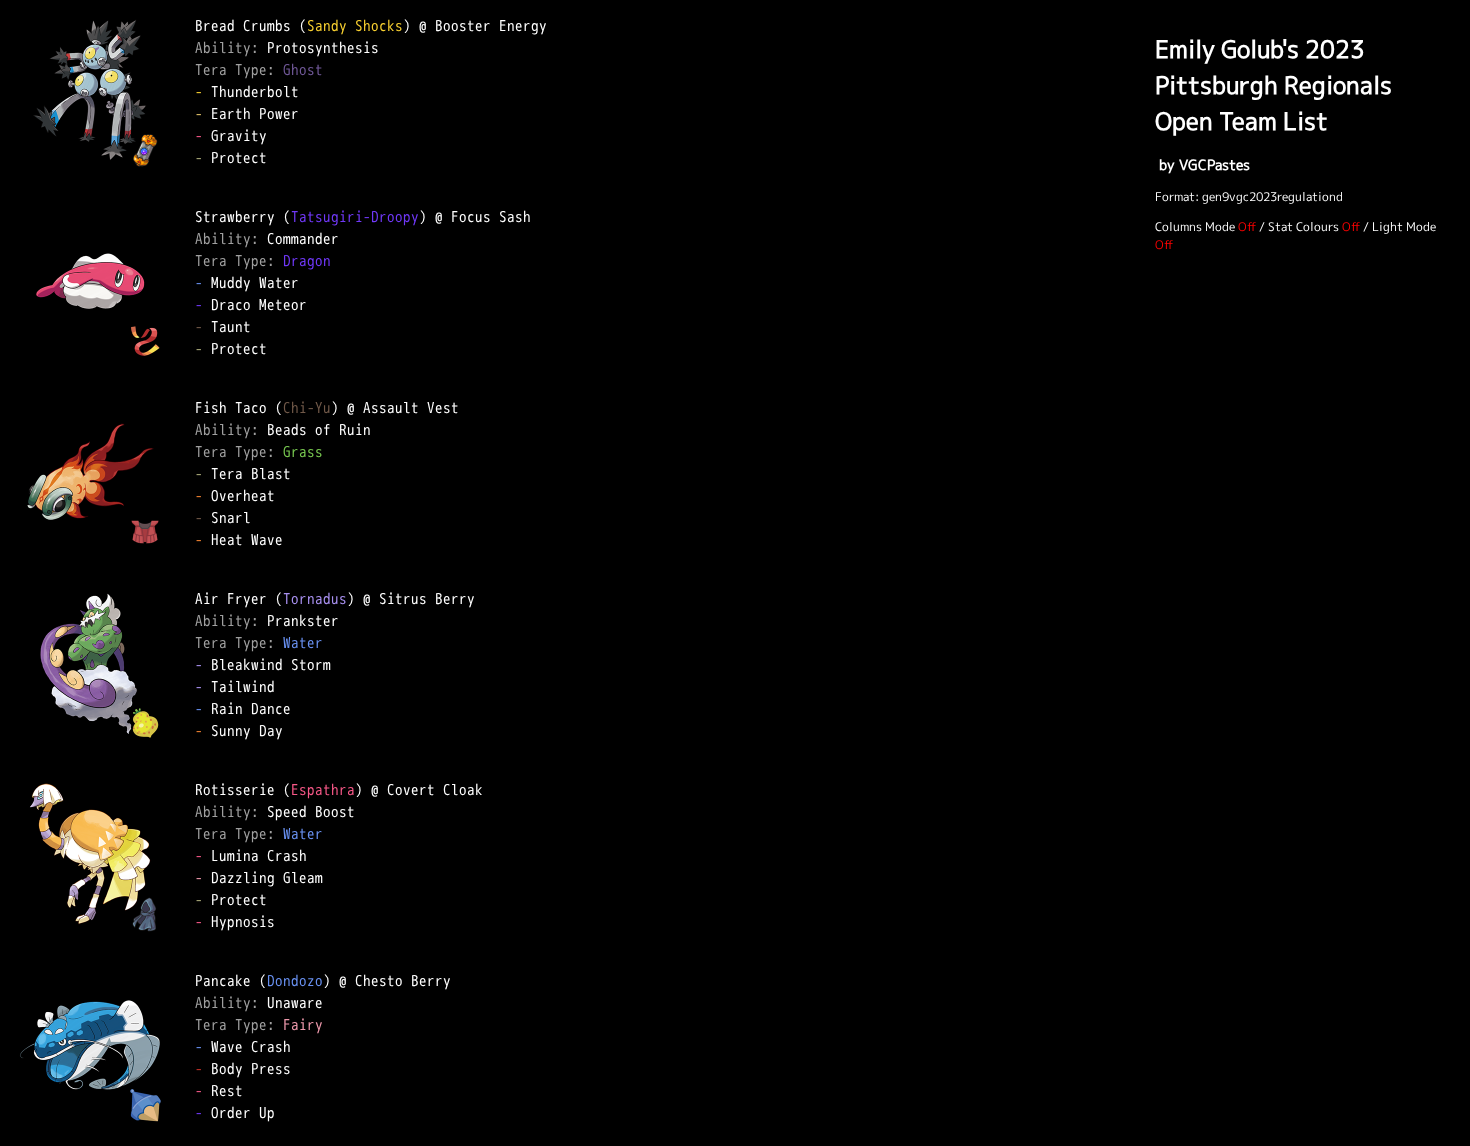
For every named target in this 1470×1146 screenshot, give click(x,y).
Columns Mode (1195, 226)
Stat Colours (1303, 226)
